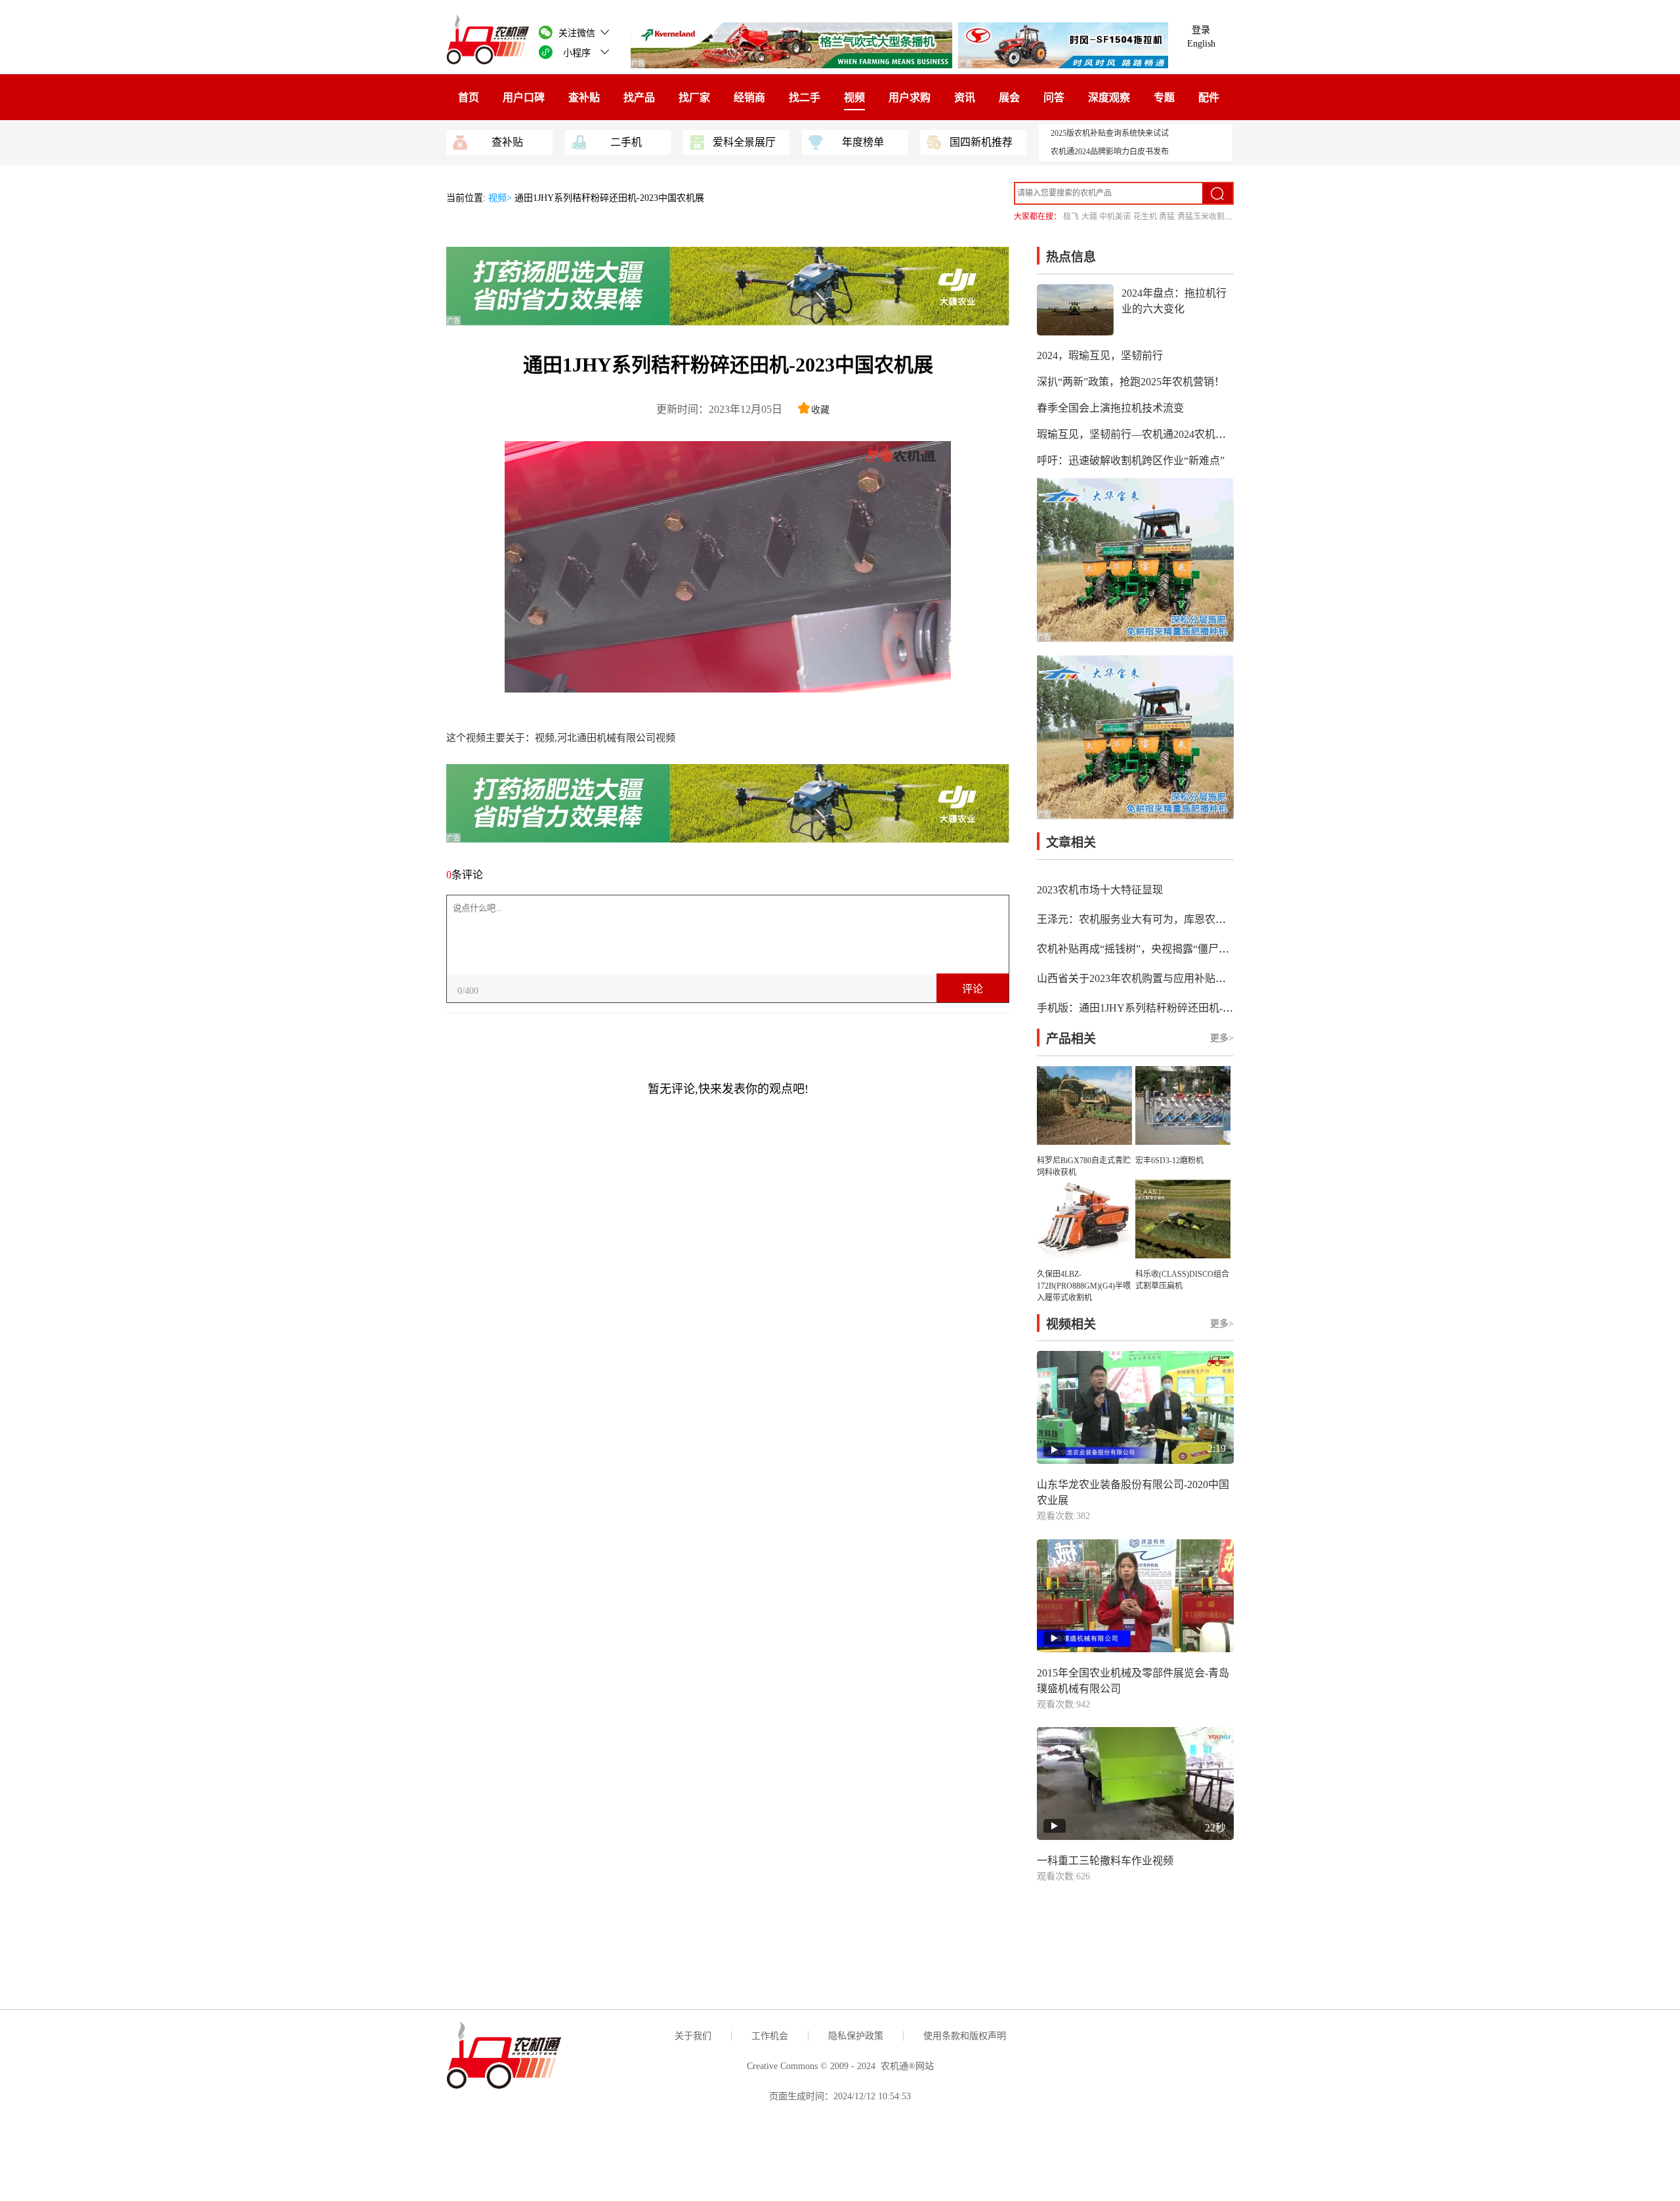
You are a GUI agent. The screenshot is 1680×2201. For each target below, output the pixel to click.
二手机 (626, 142)
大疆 (1089, 217)
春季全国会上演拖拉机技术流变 (1110, 408)
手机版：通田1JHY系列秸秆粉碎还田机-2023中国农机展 (1166, 1008)
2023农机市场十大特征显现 (1100, 890)
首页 (469, 97)
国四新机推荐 (981, 142)
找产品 (639, 97)
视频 (854, 97)
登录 (1201, 30)
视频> (501, 198)
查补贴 (584, 97)
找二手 (805, 97)
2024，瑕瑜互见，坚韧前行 (1100, 355)
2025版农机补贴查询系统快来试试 (1110, 133)
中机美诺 (1115, 217)
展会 (1009, 97)
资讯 (965, 97)
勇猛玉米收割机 (1205, 217)
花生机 (1145, 217)
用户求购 (910, 97)
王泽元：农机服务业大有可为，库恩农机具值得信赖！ (1163, 919)
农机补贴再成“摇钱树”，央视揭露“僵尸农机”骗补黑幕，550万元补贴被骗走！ (1217, 949)
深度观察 (1109, 97)
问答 (1054, 97)
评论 (973, 989)
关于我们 (693, 2036)
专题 (1164, 97)
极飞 (1071, 217)
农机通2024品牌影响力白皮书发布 (1110, 152)
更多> (1222, 1038)
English (1201, 44)
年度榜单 (863, 142)
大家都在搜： (1038, 217)
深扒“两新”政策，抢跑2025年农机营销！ (1131, 382)
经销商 (749, 97)
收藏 (820, 410)
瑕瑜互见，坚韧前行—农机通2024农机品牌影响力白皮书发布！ (1184, 434)
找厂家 (694, 97)
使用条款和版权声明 (965, 2036)
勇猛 (1167, 217)
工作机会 (770, 2036)
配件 (1209, 97)
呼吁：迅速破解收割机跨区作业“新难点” (1131, 460)
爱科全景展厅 (744, 142)
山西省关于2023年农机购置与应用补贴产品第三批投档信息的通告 (1189, 978)
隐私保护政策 (856, 2036)
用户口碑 (524, 97)
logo (905, 453)
